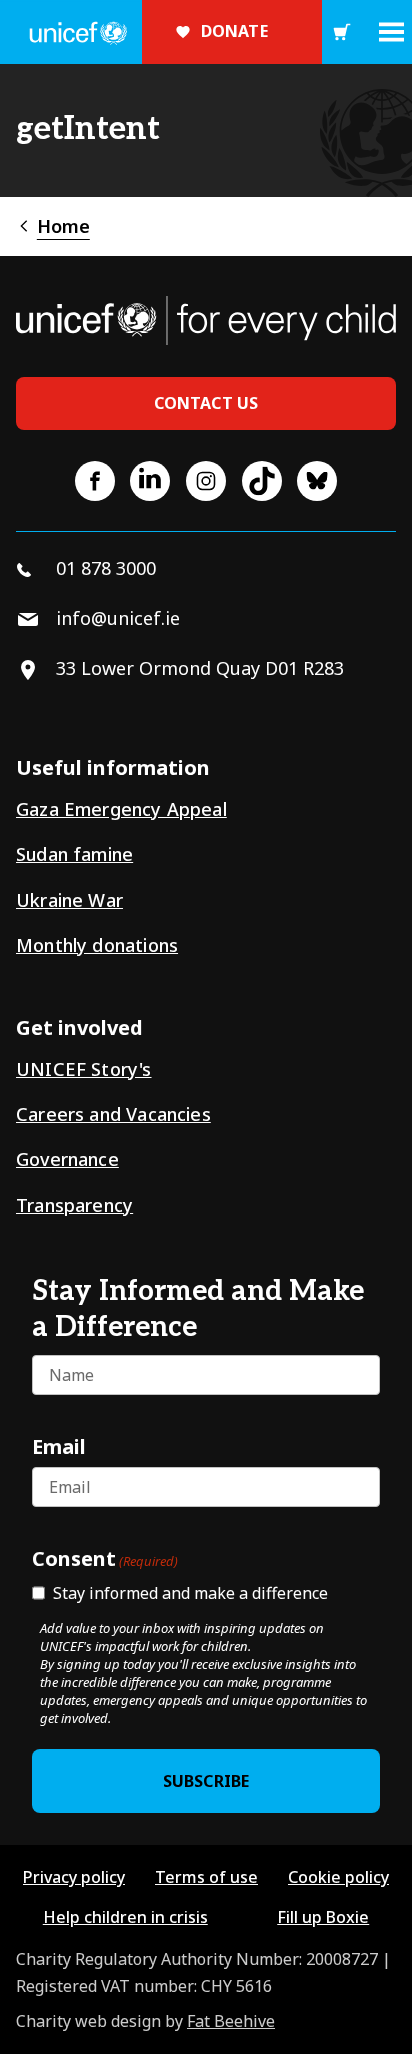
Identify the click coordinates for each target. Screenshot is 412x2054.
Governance (67, 1159)
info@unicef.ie (118, 618)
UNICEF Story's (84, 1069)
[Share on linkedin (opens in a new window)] (150, 481)
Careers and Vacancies (113, 1114)
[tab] (53, 226)
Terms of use (206, 1877)
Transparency (74, 1205)
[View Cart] (342, 32)
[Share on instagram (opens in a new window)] (206, 481)
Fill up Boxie (323, 1917)
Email (59, 1446)
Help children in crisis (125, 1917)
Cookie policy (338, 1877)
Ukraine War (69, 900)
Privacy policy (74, 1877)
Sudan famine (74, 854)
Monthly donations (97, 945)
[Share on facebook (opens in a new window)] (95, 481)
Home (63, 226)
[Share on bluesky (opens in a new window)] (317, 481)
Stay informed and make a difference (190, 1593)
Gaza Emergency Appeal (121, 809)
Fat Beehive (231, 2021)
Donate (234, 31)
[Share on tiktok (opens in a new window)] (262, 481)
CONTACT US (206, 403)
